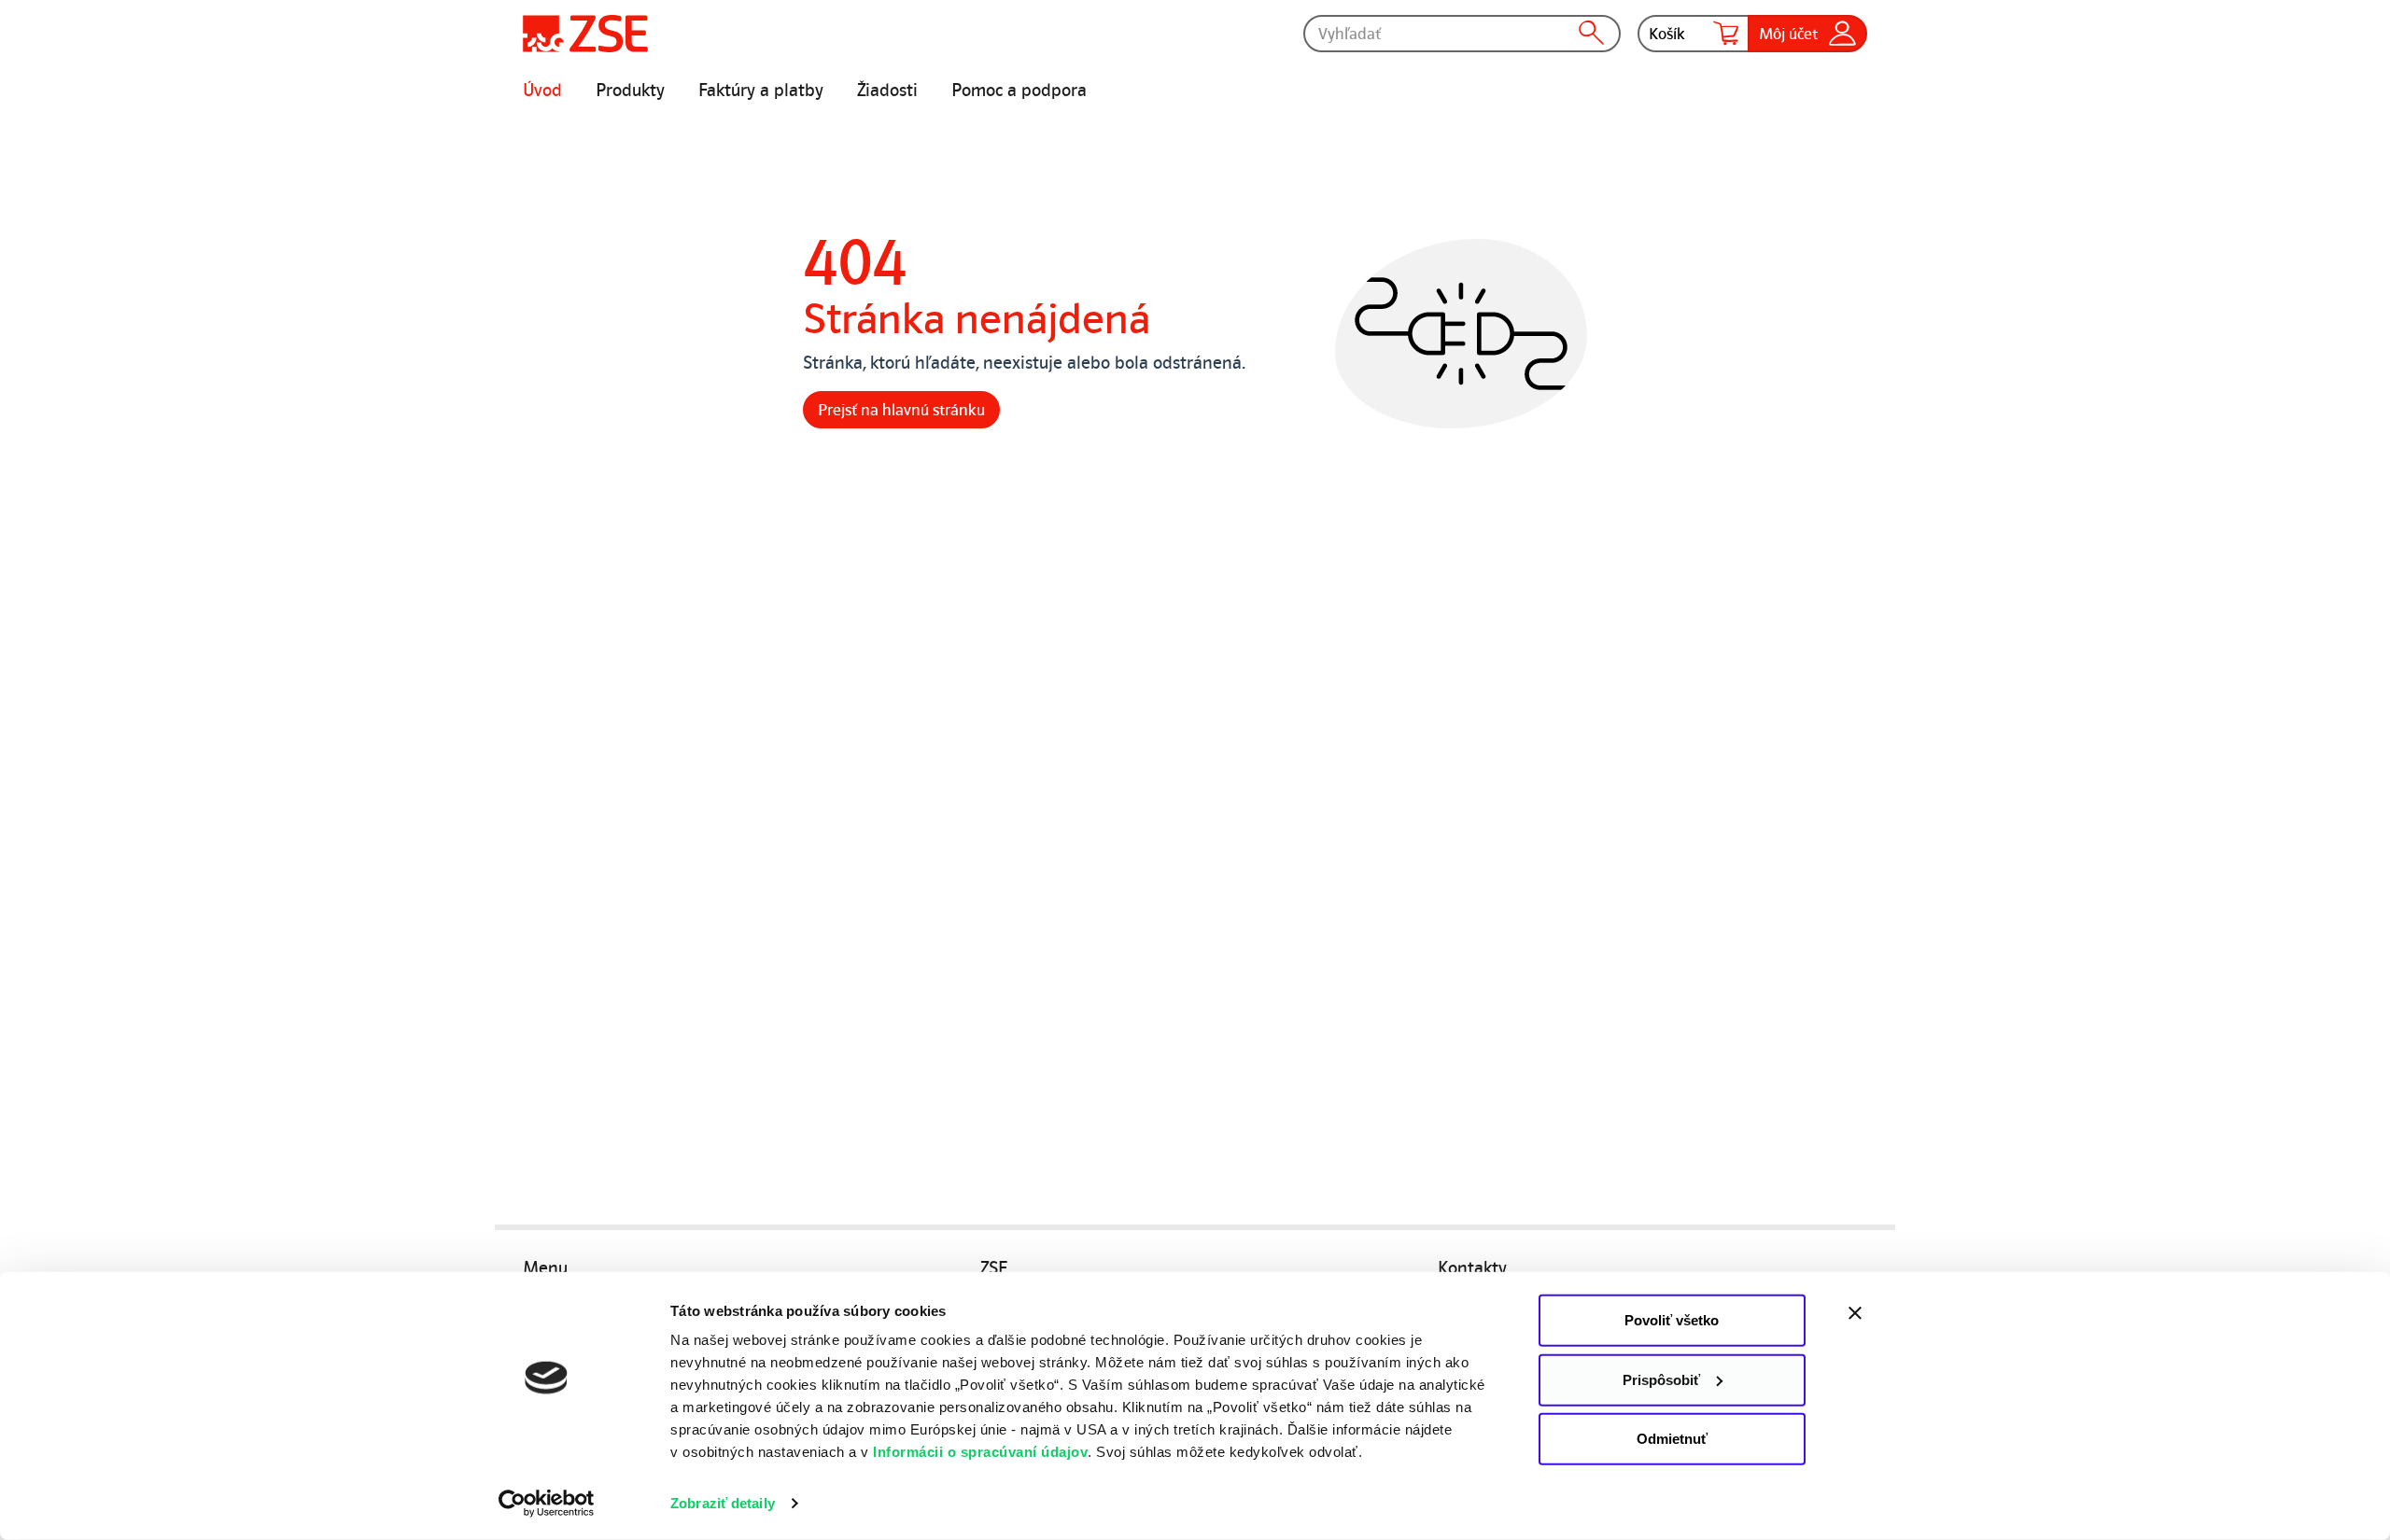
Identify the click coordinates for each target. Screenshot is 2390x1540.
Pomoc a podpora (1019, 91)
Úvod (542, 91)
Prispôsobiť (1661, 1379)
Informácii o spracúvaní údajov (980, 1452)
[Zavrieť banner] (1895, 1313)
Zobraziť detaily (723, 1503)
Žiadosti (887, 91)
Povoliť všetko (1672, 1320)
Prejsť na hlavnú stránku (901, 410)
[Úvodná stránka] (585, 34)
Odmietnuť (1672, 1439)
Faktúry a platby (761, 91)
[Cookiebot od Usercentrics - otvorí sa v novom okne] (547, 1504)
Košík (1667, 34)
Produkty (630, 91)
